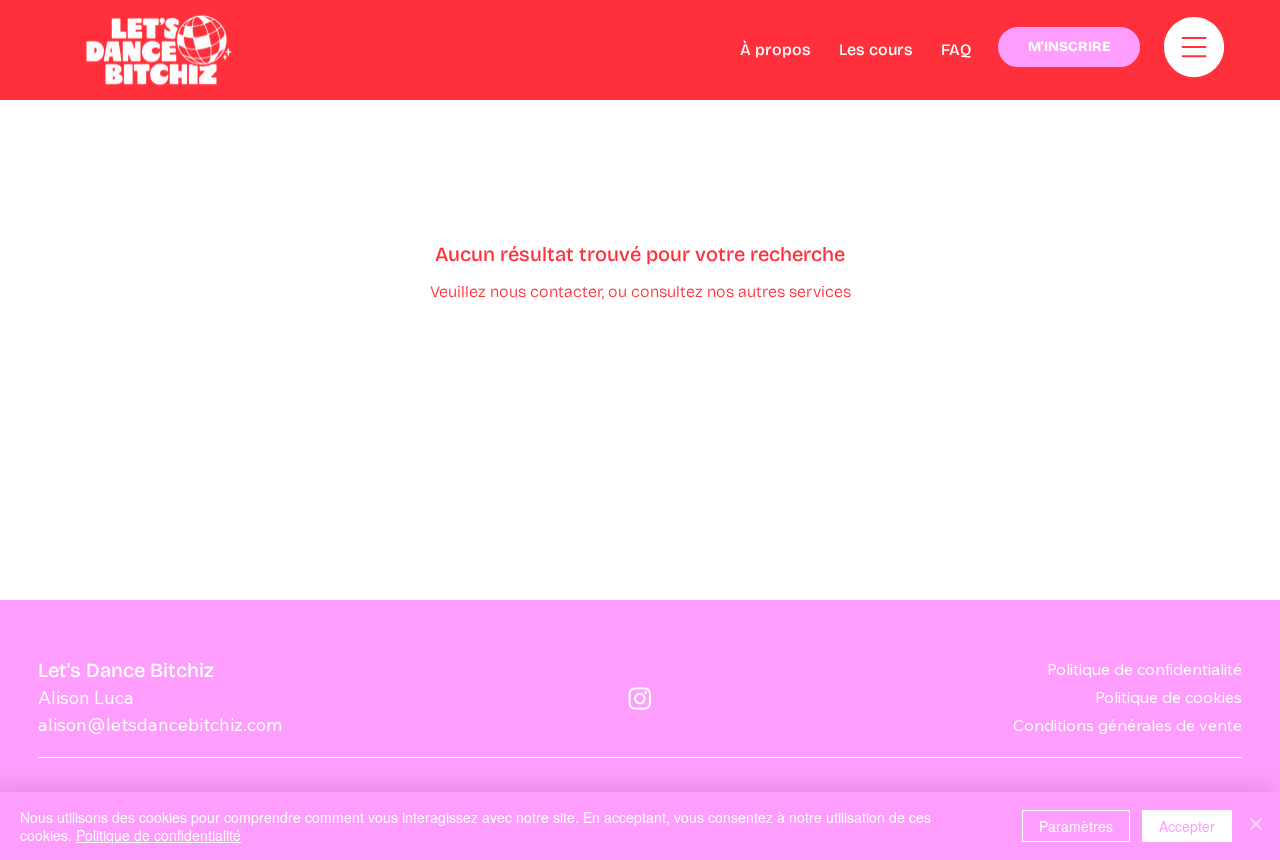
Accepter (1187, 826)
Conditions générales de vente (1127, 725)
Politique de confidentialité (1144, 669)
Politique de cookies (1168, 697)
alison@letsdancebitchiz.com (160, 724)
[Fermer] (1256, 826)
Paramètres (1076, 826)
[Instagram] (640, 698)
